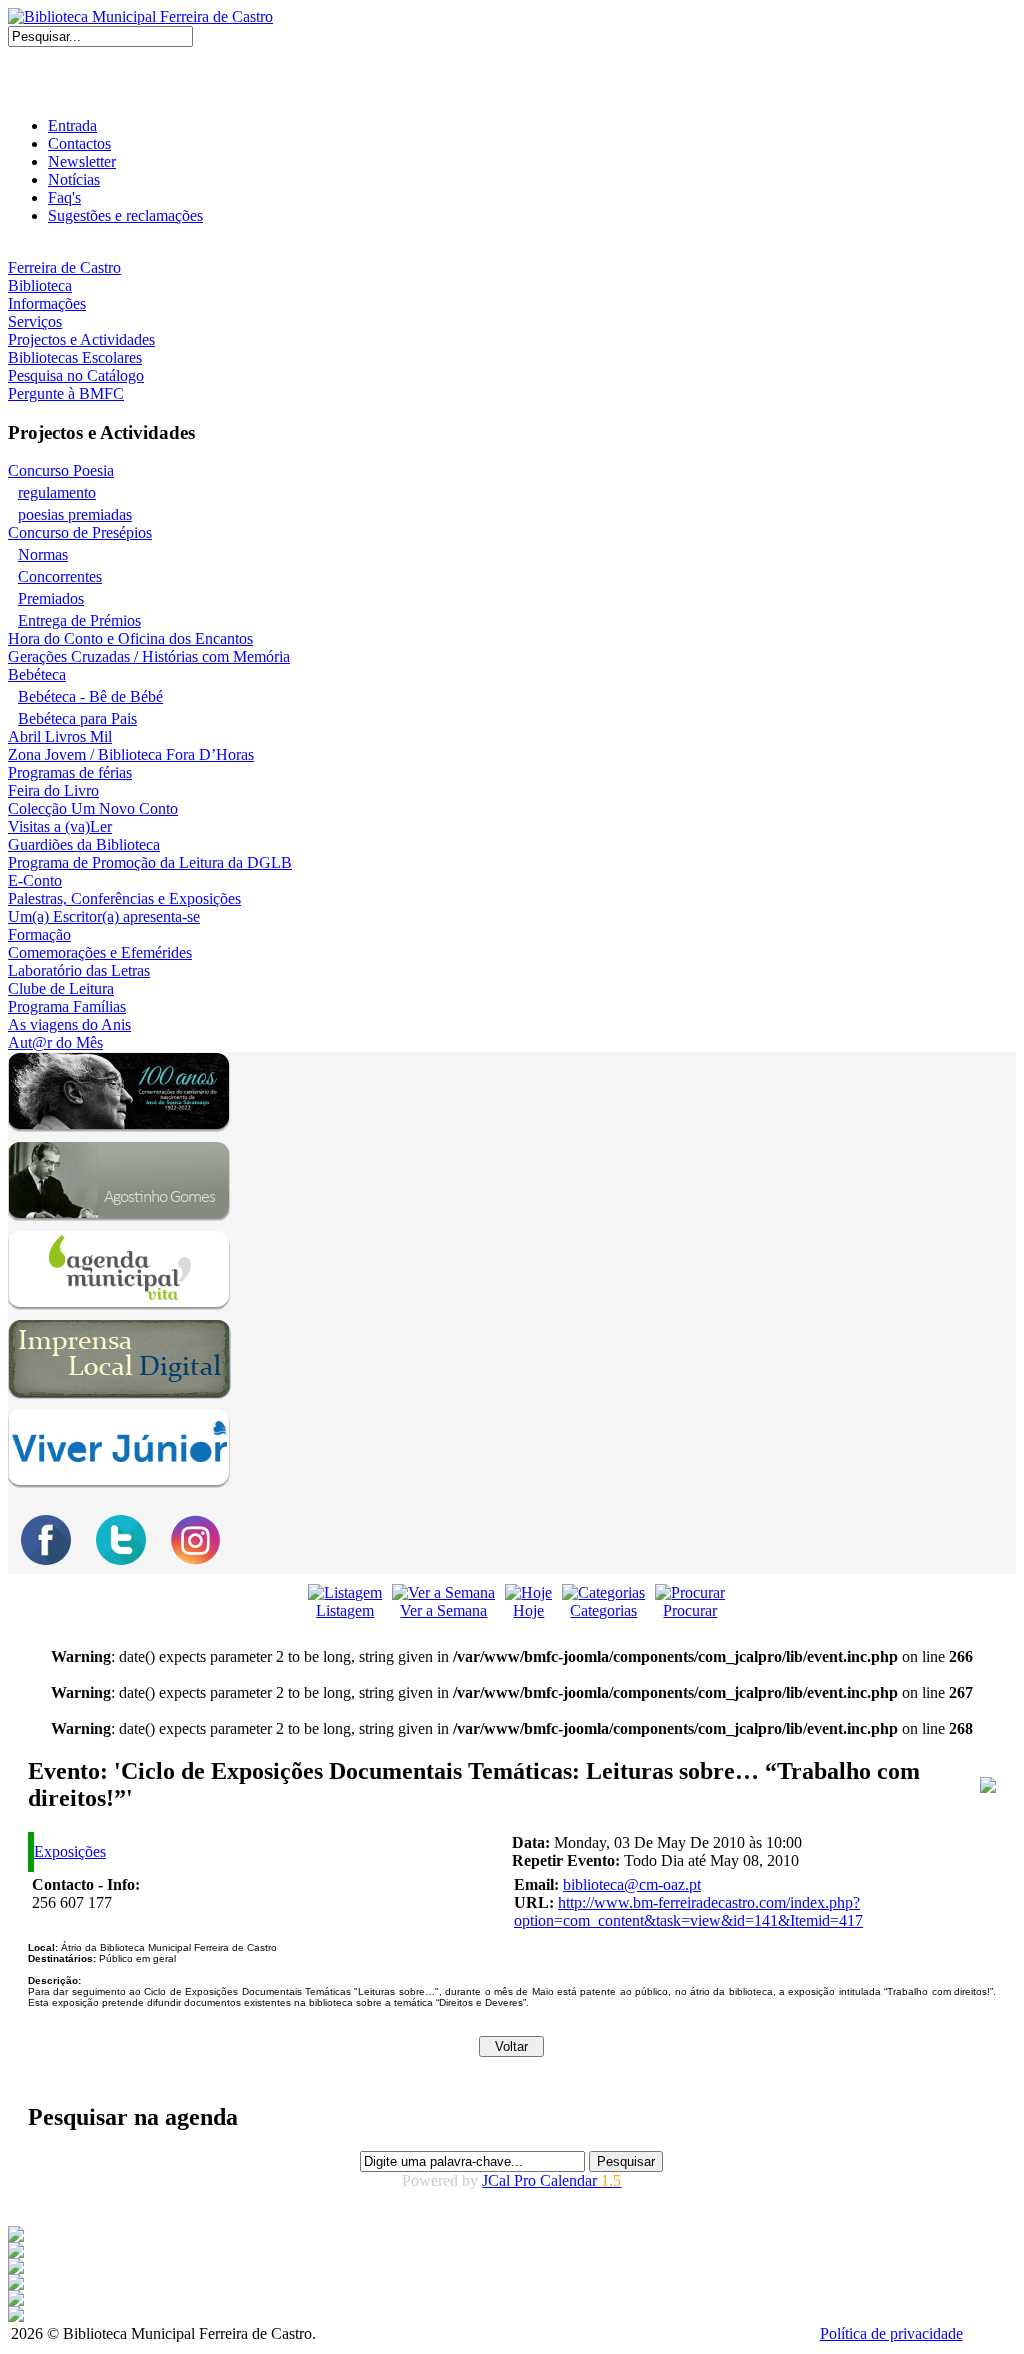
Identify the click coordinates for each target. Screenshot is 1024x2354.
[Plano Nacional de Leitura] (16, 2268)
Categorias (603, 1610)
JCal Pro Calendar (551, 2180)
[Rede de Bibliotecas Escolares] (16, 2284)
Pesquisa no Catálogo (76, 375)
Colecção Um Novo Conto (93, 808)
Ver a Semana (443, 1610)
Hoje (528, 1610)
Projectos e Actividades (81, 339)
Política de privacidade (891, 2333)
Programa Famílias (67, 1006)
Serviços (35, 321)
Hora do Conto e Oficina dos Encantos (130, 638)
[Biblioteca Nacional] (16, 2252)
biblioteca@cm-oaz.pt (632, 1884)
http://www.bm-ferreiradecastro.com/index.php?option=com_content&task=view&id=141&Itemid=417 (688, 1911)
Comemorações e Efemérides (100, 952)
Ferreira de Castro (64, 267)
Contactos (79, 143)
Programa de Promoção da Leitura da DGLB (150, 862)
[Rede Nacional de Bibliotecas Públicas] (16, 2300)
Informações (47, 303)
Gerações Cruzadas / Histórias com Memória (149, 656)
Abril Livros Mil (60, 736)
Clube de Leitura (61, 988)
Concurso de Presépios (80, 532)
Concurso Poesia (61, 470)
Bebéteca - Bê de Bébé (90, 696)
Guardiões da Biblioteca (84, 844)
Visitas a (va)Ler (60, 826)
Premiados (51, 598)
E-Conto (35, 880)
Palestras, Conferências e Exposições (124, 898)
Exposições (70, 1851)
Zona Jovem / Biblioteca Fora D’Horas (131, 754)
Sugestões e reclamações (125, 215)
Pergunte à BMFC (66, 393)
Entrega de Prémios (79, 620)
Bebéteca (37, 674)
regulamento (57, 492)
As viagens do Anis (69, 1024)
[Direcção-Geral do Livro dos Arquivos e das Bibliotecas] (16, 2316)
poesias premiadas (75, 514)
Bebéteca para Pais (77, 718)
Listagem (345, 1610)
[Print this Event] (988, 1787)
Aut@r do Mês (55, 1042)
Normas (43, 554)
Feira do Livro (53, 790)
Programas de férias (70, 772)
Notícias (74, 179)
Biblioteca (40, 285)
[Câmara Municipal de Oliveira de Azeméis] (16, 2236)
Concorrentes (60, 576)
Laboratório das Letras (79, 970)
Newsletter (82, 161)
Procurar (690, 1610)
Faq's (64, 197)
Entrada (72, 125)
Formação (39, 934)
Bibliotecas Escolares (75, 357)
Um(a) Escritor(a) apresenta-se (104, 916)
